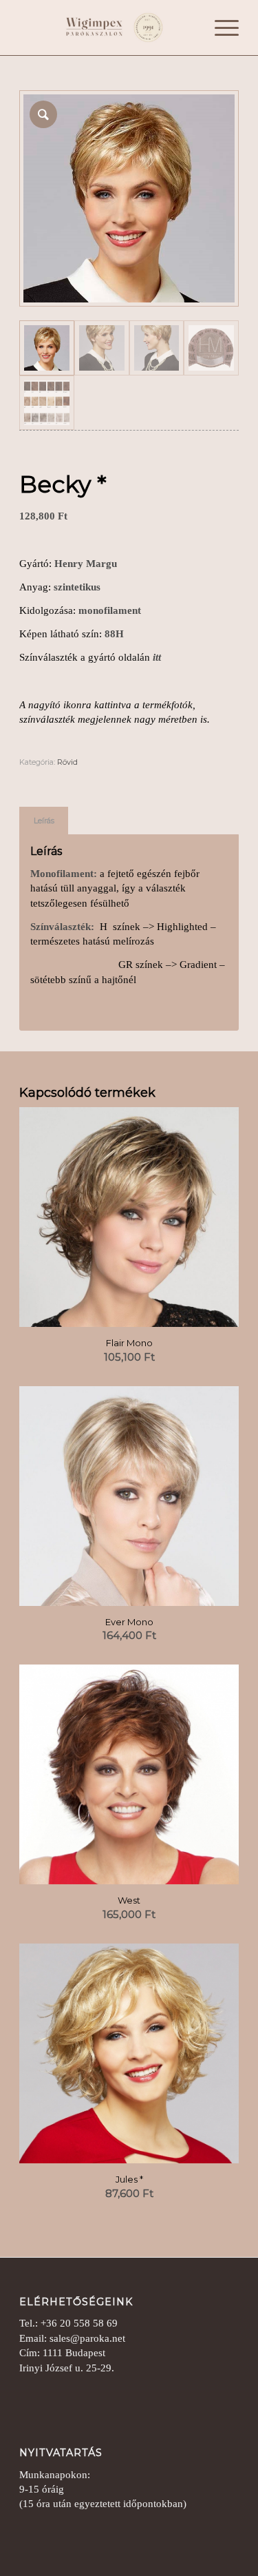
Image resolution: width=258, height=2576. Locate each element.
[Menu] (220, 28)
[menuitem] (220, 28)
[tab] (44, 821)
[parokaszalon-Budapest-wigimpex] (107, 28)
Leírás (44, 821)
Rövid (67, 762)
